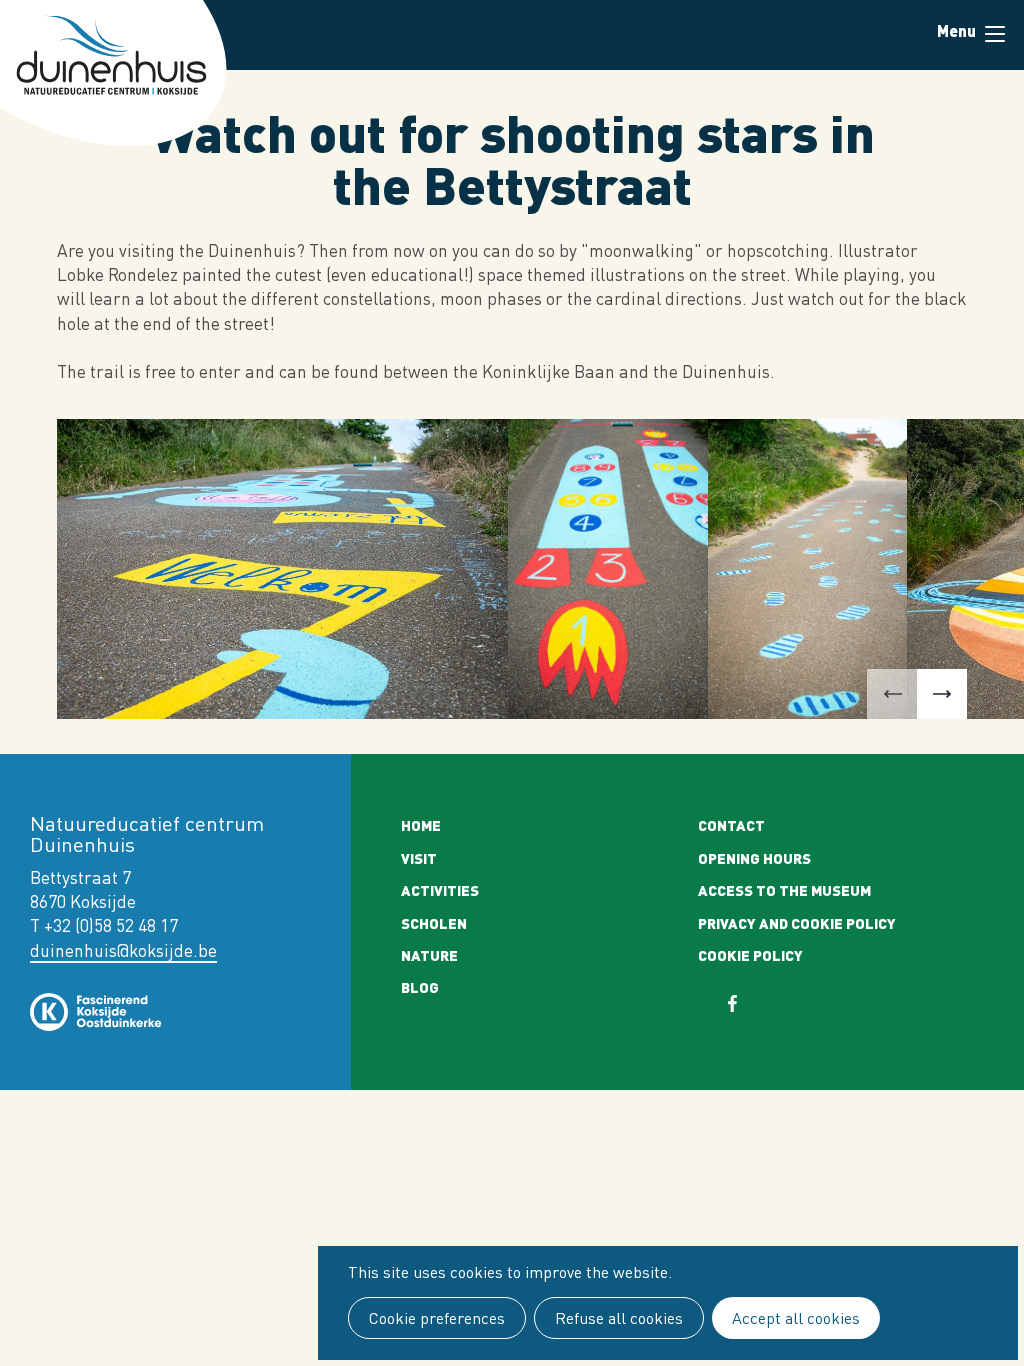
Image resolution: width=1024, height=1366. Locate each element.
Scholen (434, 923)
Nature (429, 955)
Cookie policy (750, 955)
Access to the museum (784, 890)
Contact (731, 825)
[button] (892, 694)
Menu (994, 35)
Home (421, 825)
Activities (440, 890)
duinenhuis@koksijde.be (123, 950)
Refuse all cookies (619, 1318)
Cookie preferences (437, 1318)
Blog (420, 987)
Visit (419, 858)
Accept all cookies (796, 1318)
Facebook (745, 1003)
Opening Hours (754, 858)
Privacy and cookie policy (797, 923)
